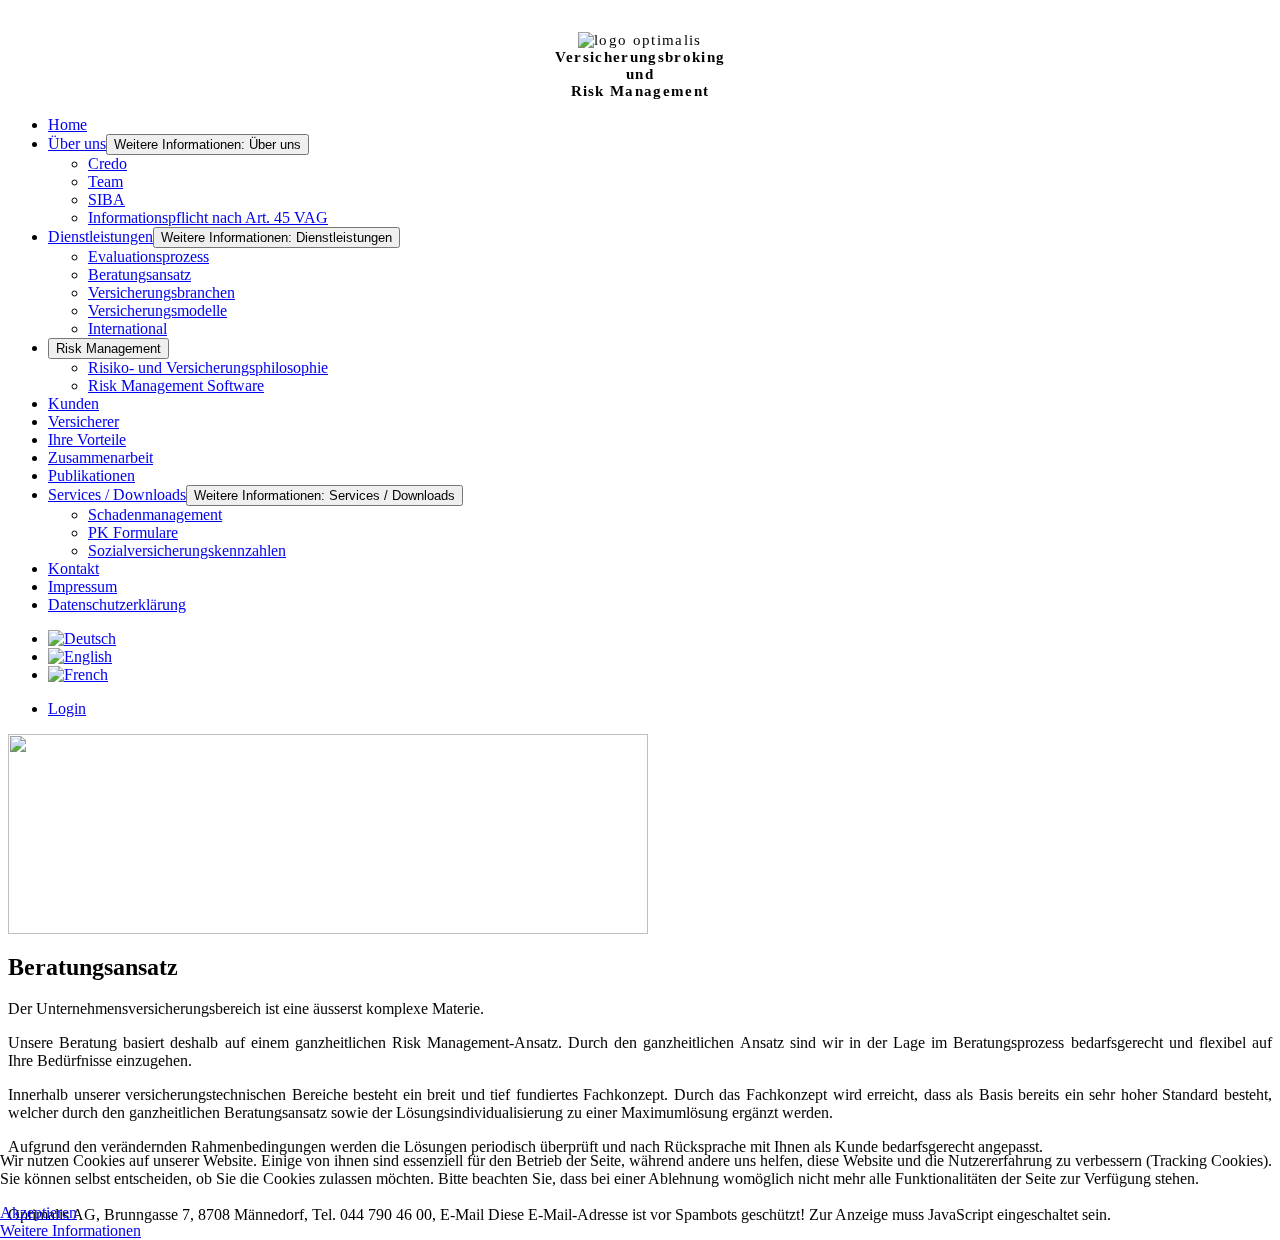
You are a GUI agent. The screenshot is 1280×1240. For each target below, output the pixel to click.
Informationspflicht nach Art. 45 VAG (208, 217)
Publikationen (91, 475)
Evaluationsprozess (148, 256)
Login (67, 708)
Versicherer (83, 421)
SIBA (106, 199)
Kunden (73, 403)
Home (67, 124)
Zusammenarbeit (100, 457)
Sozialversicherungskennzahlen (187, 550)
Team (105, 181)
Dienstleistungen (100, 236)
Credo (107, 163)
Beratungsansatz (139, 274)
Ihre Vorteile (87, 439)
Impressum (82, 586)
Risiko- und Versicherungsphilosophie (208, 367)
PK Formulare (133, 532)
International (127, 328)
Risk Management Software (176, 385)
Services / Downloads (117, 494)
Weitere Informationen (70, 1230)
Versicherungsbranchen (161, 292)
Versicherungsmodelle (157, 310)
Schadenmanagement (155, 514)
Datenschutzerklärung (117, 604)
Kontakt (73, 568)
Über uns (77, 143)
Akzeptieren (38, 1212)
